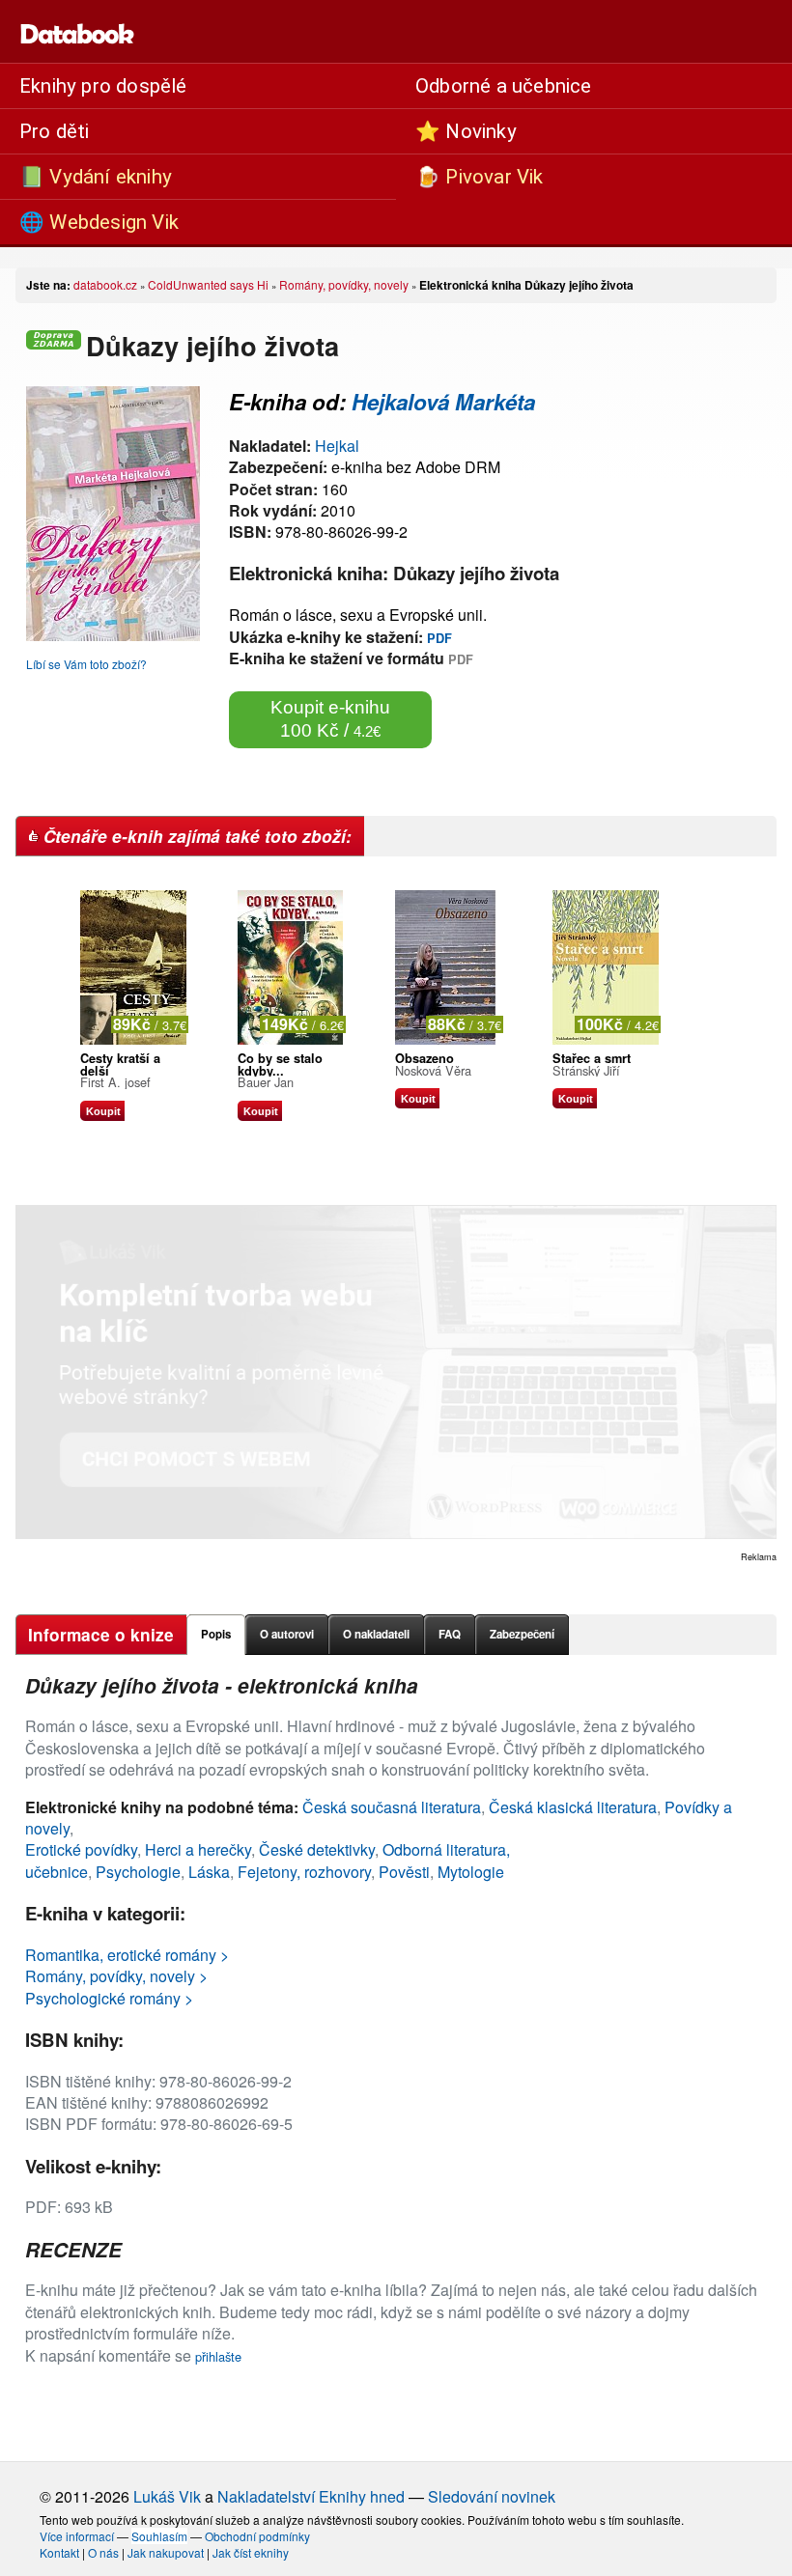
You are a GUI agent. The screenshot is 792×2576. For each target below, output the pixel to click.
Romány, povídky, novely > (116, 1976)
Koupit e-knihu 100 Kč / (330, 719)
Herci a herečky (198, 1849)
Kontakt (59, 2552)
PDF (439, 638)
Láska (209, 1872)
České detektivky (317, 1849)
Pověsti (404, 1872)
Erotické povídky (81, 1849)
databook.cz (105, 284)
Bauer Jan (266, 1082)
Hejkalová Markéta (443, 402)
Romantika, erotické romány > (127, 1955)
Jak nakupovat (166, 2552)
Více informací (77, 2536)
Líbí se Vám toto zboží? (86, 664)
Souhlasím (159, 2536)
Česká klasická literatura (573, 1807)
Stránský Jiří (586, 1070)
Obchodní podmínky (257, 2536)
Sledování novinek (492, 2496)
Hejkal (337, 446)
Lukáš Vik (167, 2496)
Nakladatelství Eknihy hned (311, 2496)
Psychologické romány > (109, 1998)
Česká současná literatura (392, 1807)
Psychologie (138, 1872)
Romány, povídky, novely (344, 284)
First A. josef (115, 1082)
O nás (103, 2552)
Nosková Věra (433, 1070)
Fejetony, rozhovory (304, 1872)
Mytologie (471, 1872)
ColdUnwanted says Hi (208, 284)
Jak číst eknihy (251, 2552)
